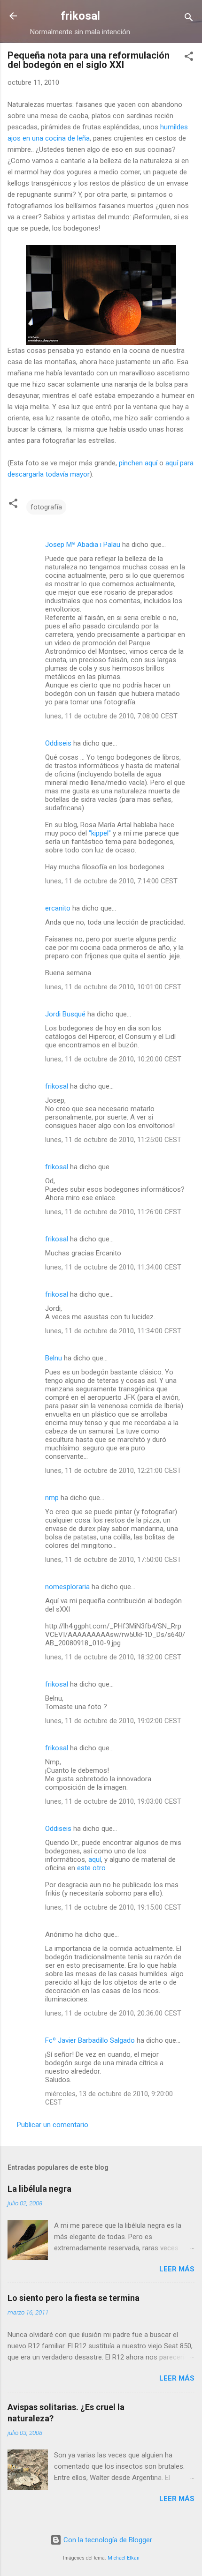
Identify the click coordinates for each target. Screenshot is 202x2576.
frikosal (80, 16)
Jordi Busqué (65, 1014)
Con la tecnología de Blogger (107, 2540)
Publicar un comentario (53, 2125)
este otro (91, 1868)
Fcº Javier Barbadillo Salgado (90, 2040)
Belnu (54, 1358)
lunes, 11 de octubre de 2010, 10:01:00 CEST (113, 987)
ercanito (58, 908)
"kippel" (100, 833)
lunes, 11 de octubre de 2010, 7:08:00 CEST (111, 716)
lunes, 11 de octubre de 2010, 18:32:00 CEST (113, 1657)
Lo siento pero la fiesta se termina (74, 2298)
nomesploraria (67, 1587)
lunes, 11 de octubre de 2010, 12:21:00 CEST (113, 1471)
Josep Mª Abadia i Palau (83, 545)
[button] (189, 58)
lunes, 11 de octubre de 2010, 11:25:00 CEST (113, 1140)
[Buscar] (189, 19)
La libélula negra (39, 2189)
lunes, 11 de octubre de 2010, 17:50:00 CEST (113, 1560)
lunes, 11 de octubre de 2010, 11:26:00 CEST (113, 1212)
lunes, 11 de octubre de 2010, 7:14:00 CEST (111, 881)
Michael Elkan (124, 2558)
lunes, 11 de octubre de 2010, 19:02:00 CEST (113, 1721)
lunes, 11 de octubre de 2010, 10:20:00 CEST (113, 1059)
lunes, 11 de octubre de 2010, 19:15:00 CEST (113, 1907)
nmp (52, 1498)
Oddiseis (58, 743)
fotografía (46, 507)
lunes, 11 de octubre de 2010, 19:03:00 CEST (113, 1801)
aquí (95, 1859)
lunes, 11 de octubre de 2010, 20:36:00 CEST (113, 2013)
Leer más (177, 2269)
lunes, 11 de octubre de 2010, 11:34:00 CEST (113, 1267)
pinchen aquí (138, 463)
